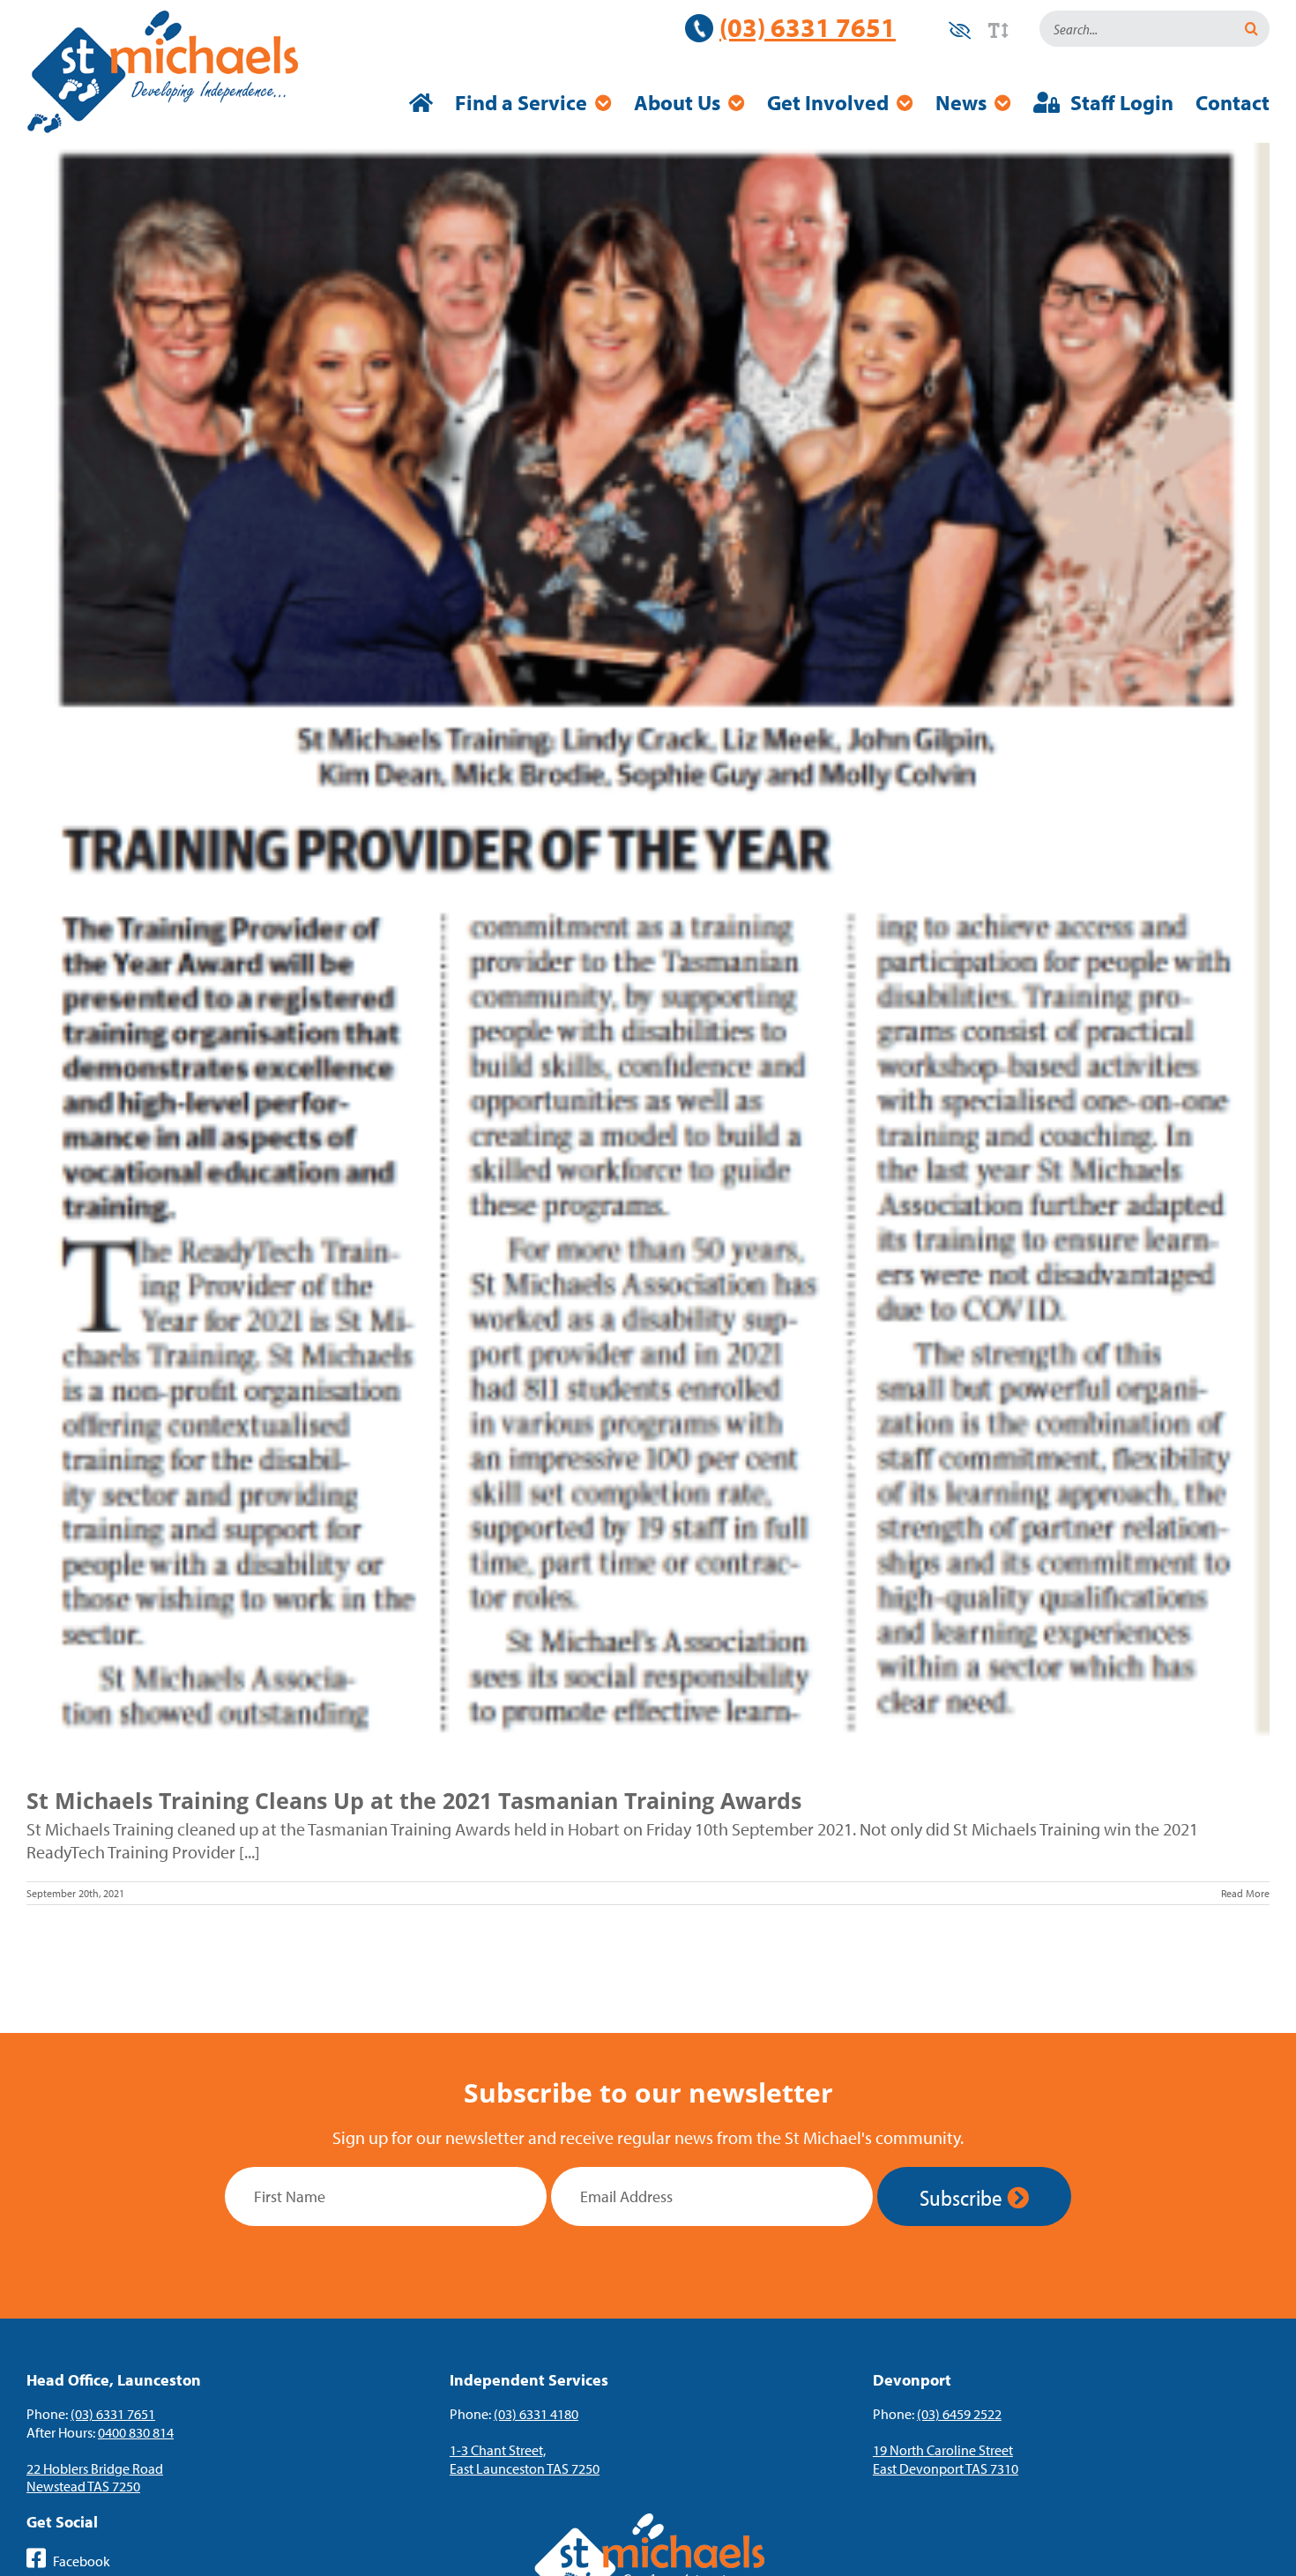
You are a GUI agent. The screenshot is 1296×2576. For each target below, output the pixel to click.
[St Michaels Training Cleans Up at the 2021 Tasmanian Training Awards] (648, 952)
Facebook (80, 2561)
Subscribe (963, 2197)
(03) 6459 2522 (959, 2414)
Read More (1245, 1893)
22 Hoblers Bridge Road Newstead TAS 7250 (95, 2478)
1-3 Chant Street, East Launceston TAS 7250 (525, 2459)
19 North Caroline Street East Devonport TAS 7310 (946, 2459)
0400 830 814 (136, 2432)
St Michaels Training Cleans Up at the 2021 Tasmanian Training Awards (414, 1800)
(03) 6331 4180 (536, 2414)
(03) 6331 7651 (808, 27)
